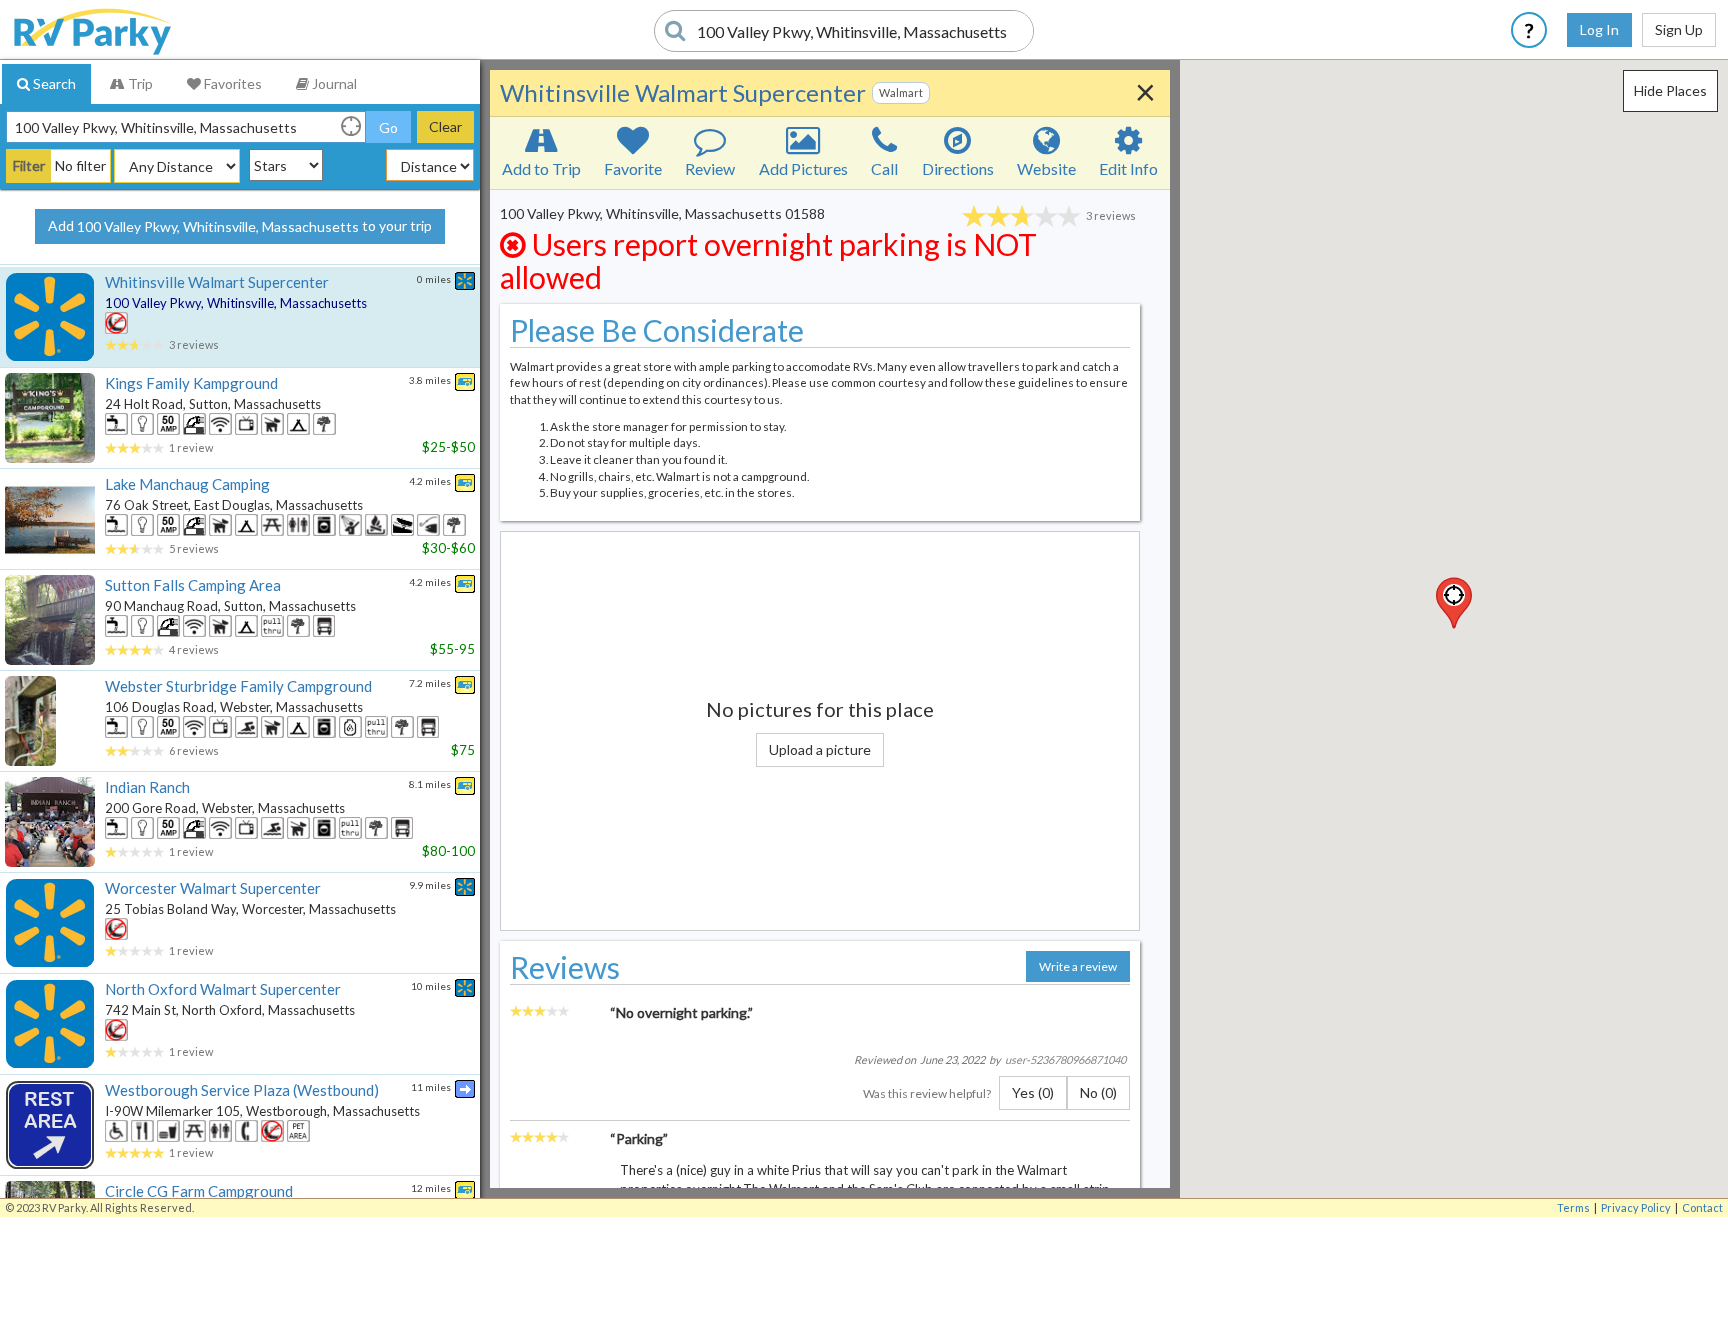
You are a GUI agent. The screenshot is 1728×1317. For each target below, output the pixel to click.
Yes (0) (1033, 1092)
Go (388, 127)
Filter (29, 165)
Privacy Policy (1636, 1207)
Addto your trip (240, 226)
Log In (1599, 29)
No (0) (1098, 1092)
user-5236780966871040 (1065, 1059)
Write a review (1078, 966)
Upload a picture (820, 749)
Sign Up (1679, 29)
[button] (1454, 603)
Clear (445, 126)
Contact (1702, 1207)
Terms (1573, 1207)
